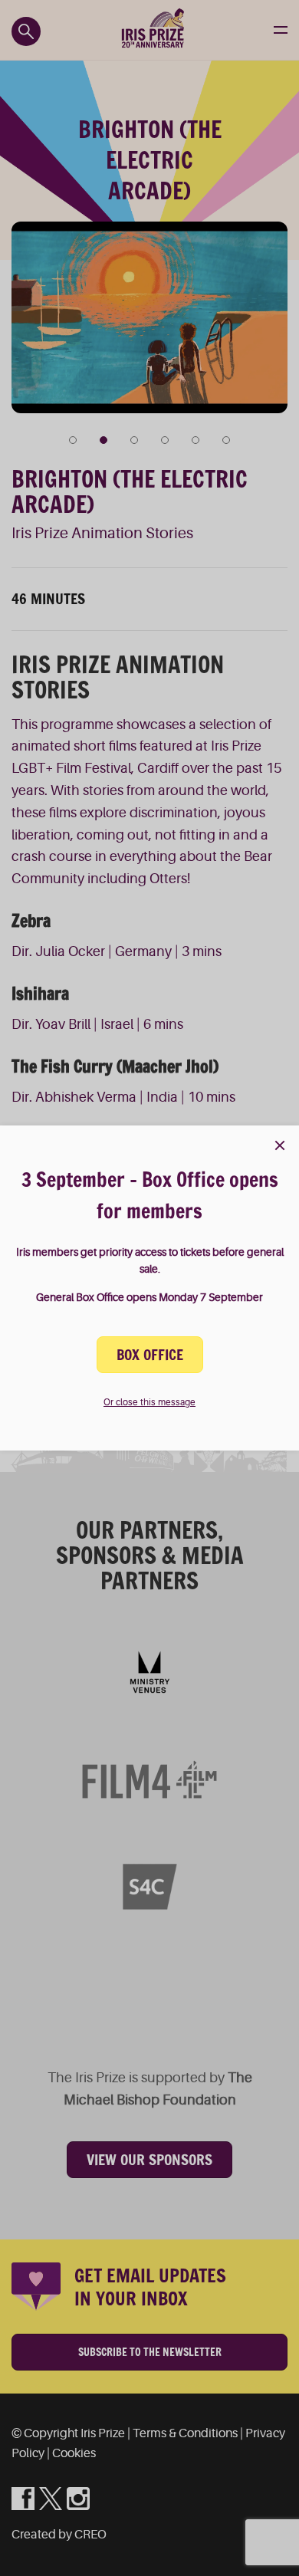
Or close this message (149, 1402)
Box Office (150, 1355)
